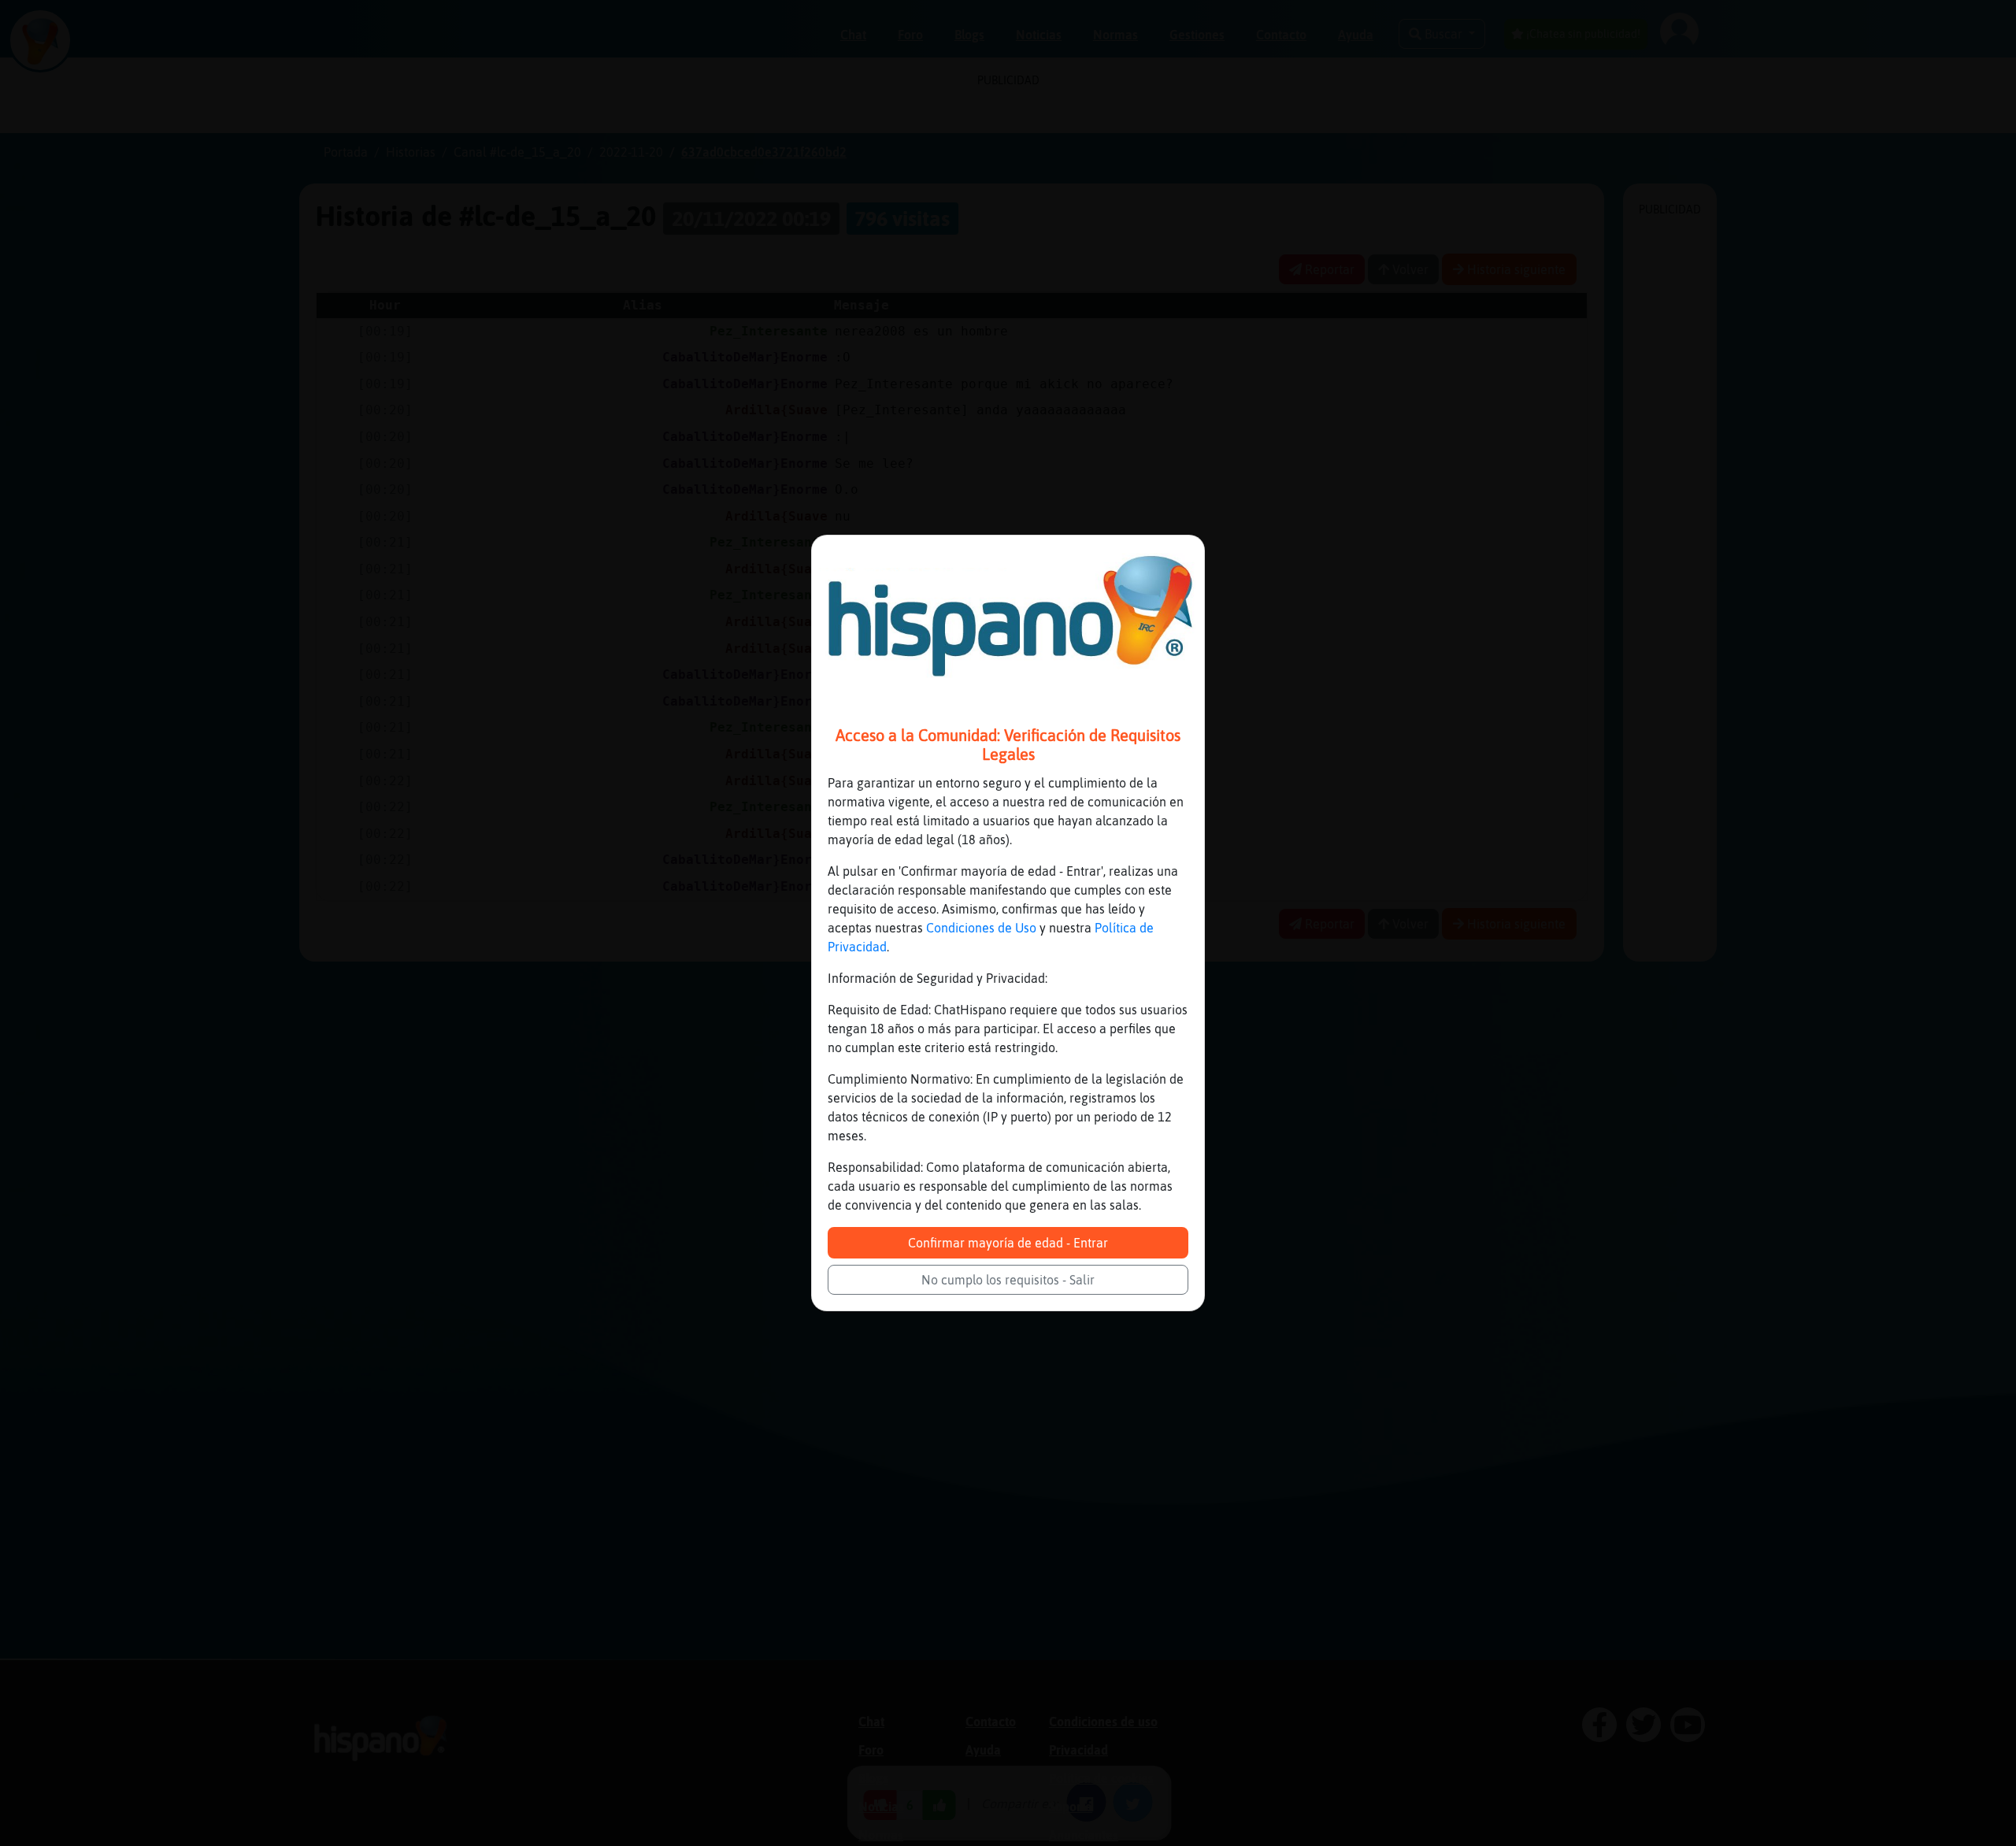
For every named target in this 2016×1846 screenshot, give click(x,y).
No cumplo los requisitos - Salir (1008, 1280)
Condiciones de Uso (981, 928)
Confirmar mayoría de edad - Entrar (1008, 1243)
